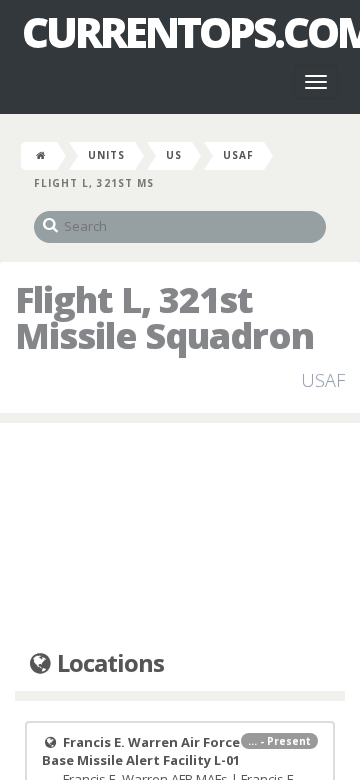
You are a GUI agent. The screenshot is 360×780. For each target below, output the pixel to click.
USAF (238, 155)
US (174, 155)
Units (106, 155)
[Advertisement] (180, 537)
